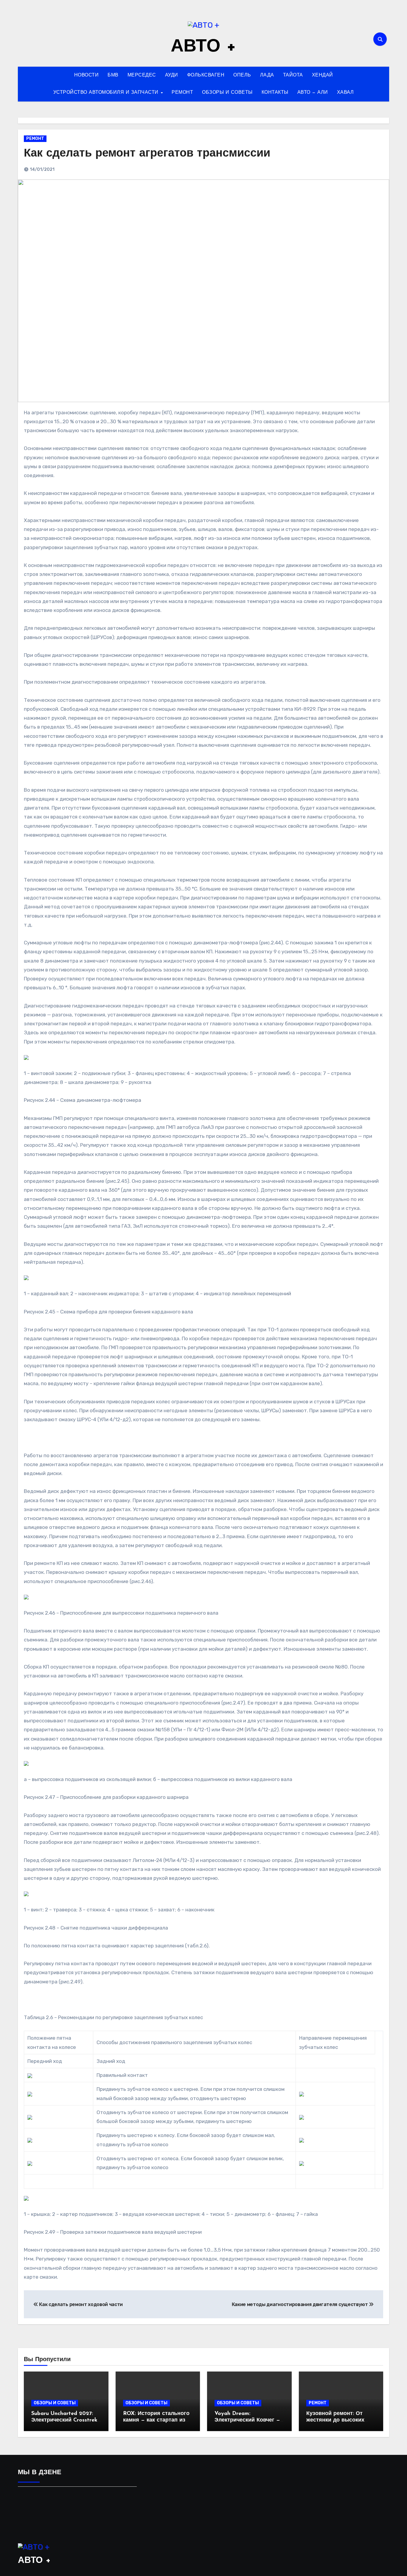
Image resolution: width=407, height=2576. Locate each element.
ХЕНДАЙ (323, 75)
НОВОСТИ (87, 75)
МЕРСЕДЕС (142, 75)
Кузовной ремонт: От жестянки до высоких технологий (335, 2420)
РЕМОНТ (182, 93)
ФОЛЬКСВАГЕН (206, 75)
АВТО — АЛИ (313, 93)
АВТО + (203, 47)
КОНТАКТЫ (275, 93)
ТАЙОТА (293, 75)
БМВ (113, 75)
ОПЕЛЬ (242, 75)
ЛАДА (267, 75)
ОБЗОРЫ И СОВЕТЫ (227, 93)
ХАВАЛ (345, 93)
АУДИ (172, 75)
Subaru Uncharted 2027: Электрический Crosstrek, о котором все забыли (65, 2420)
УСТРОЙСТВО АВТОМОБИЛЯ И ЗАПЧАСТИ (107, 93)
